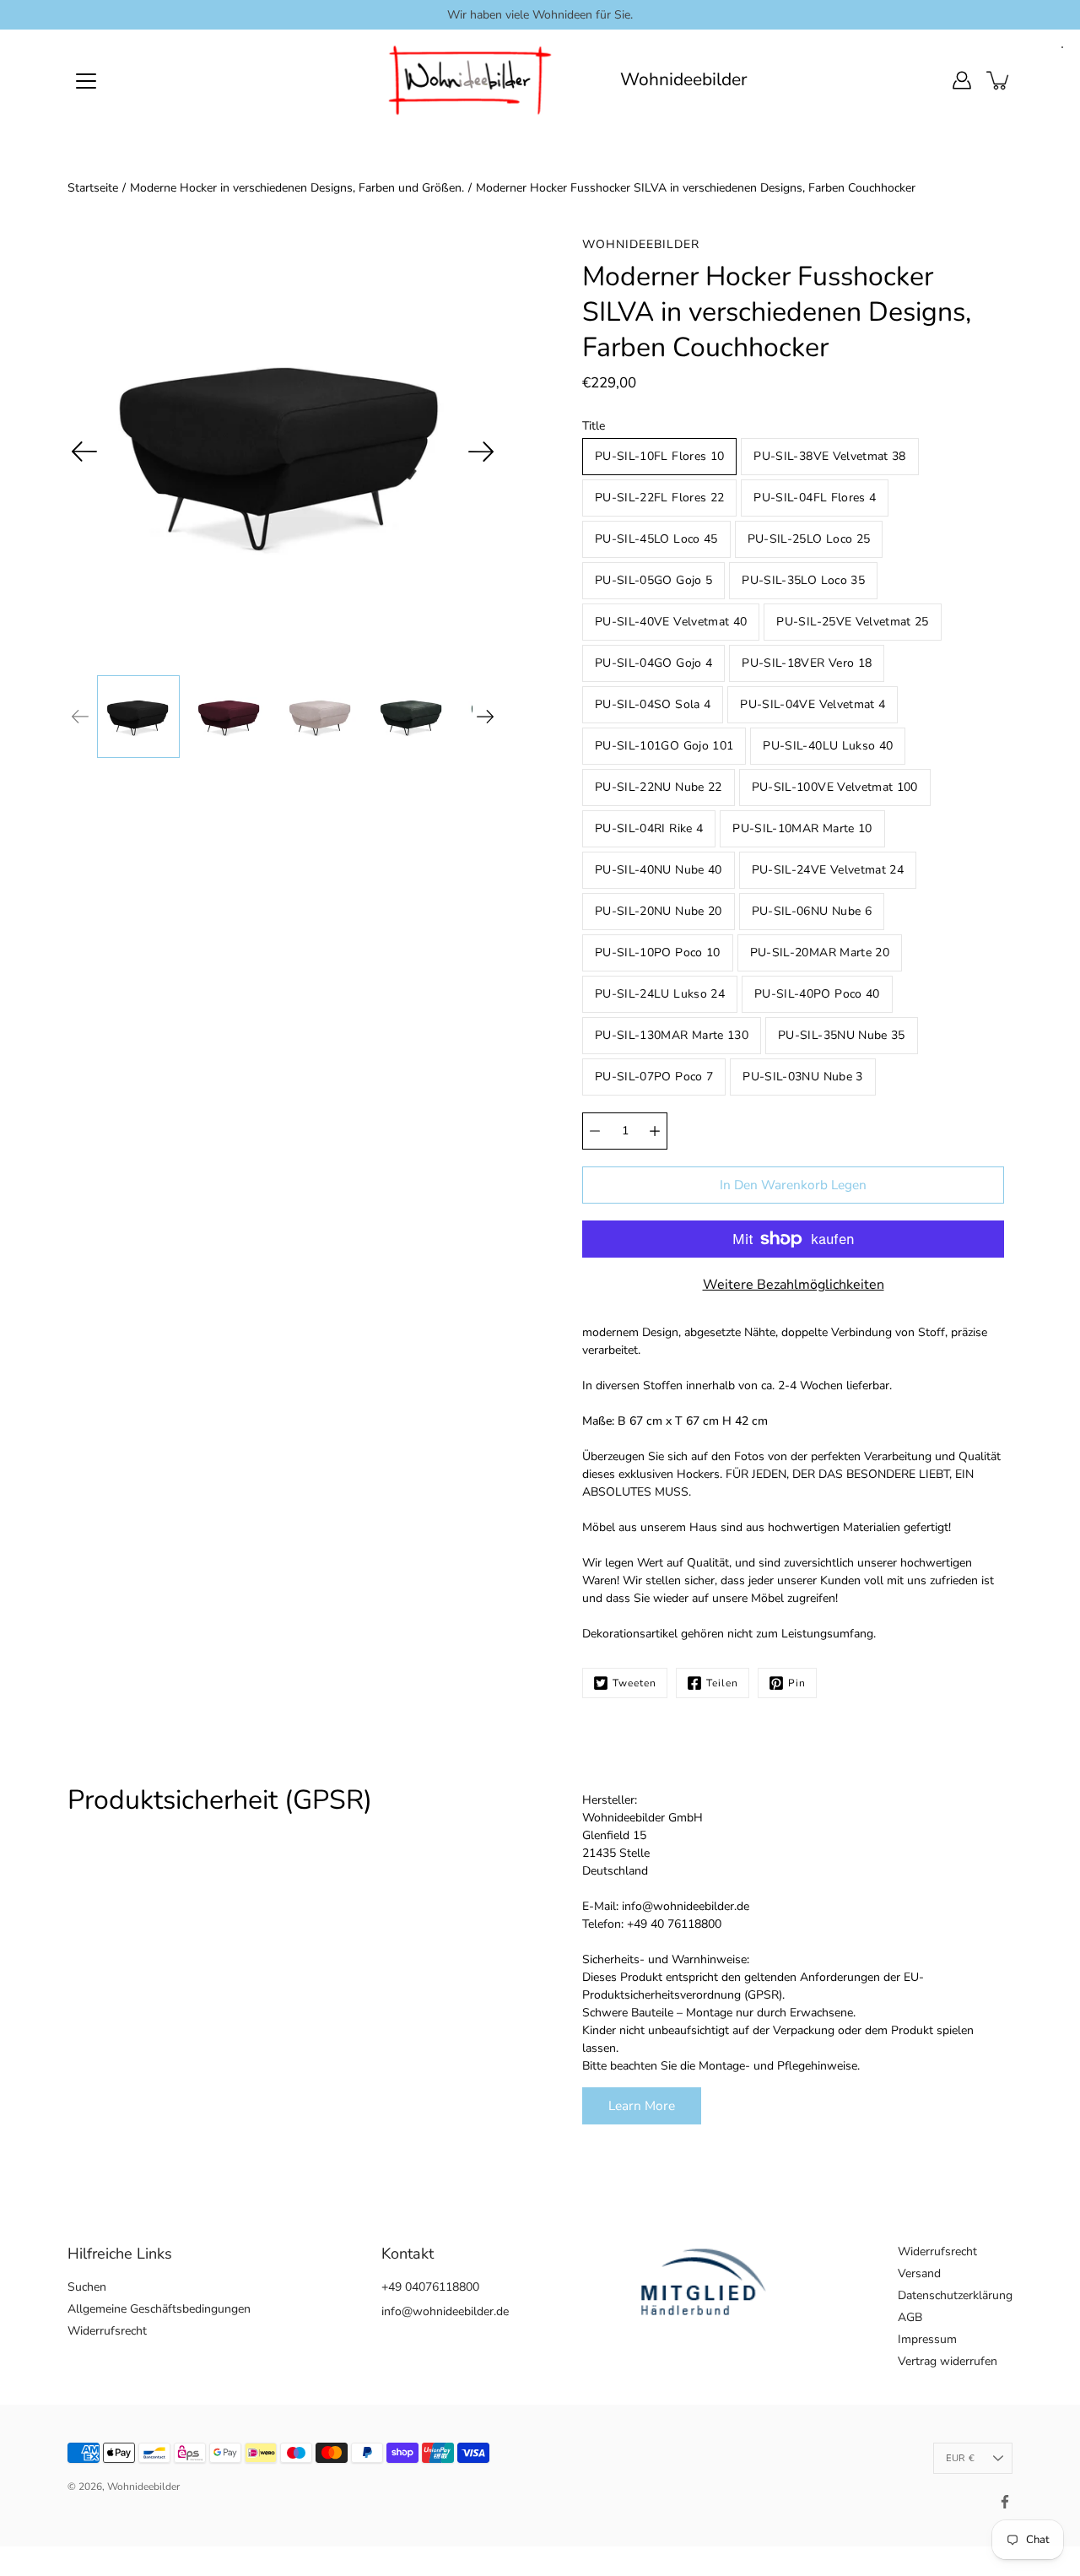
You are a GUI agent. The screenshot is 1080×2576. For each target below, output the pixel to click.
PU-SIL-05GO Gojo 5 (653, 580)
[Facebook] (1005, 2502)
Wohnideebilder (684, 80)
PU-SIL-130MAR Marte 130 (672, 1035)
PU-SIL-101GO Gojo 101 (664, 746)
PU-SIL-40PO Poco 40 (817, 994)
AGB (910, 2317)
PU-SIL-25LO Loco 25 (809, 539)
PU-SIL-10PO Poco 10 (658, 952)
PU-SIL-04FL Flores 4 (815, 498)
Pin (797, 1683)
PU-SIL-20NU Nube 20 (659, 911)
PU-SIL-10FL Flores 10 (659, 456)
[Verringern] (595, 1131)
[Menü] (86, 81)
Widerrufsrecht (107, 2331)
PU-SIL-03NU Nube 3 (802, 1077)
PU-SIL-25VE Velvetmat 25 (852, 622)
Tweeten (634, 1683)
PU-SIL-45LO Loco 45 (656, 539)
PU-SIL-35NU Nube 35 (842, 1035)
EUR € (960, 2458)
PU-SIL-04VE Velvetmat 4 (813, 704)
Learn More (642, 2105)
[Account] (962, 80)
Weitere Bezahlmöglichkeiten (794, 1285)
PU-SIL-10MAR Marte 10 (802, 828)
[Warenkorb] (999, 80)
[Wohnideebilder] (470, 80)
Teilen (722, 1683)
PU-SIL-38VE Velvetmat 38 (829, 456)
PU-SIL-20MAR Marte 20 (820, 952)
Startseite (93, 188)
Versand (919, 2273)
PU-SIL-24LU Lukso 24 (660, 994)
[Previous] (84, 452)
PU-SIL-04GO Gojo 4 (653, 663)
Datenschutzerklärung (955, 2295)
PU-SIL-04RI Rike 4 (649, 828)
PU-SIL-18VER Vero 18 (807, 663)
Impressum (927, 2339)
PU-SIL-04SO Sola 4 (653, 704)
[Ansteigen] (655, 1131)
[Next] (481, 452)
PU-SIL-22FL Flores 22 (659, 498)
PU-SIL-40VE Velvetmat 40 (671, 622)
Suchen (87, 2287)
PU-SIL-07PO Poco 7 (654, 1077)
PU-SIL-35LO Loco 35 (803, 580)
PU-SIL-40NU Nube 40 (659, 870)
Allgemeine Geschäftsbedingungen (159, 2309)
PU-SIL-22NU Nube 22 (659, 787)
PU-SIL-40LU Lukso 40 (828, 746)
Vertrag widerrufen (948, 2361)
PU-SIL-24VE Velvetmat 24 (828, 870)
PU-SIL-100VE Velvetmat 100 (835, 787)
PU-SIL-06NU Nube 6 (812, 911)
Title (594, 426)
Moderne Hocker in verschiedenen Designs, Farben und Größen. (297, 188)
